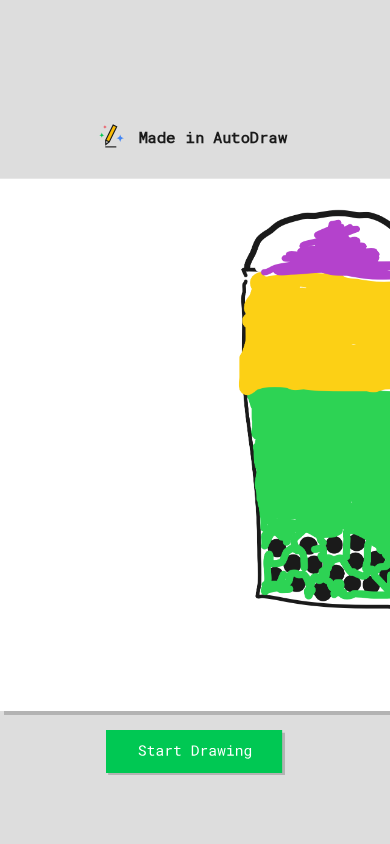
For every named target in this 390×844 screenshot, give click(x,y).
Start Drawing (195, 736)
